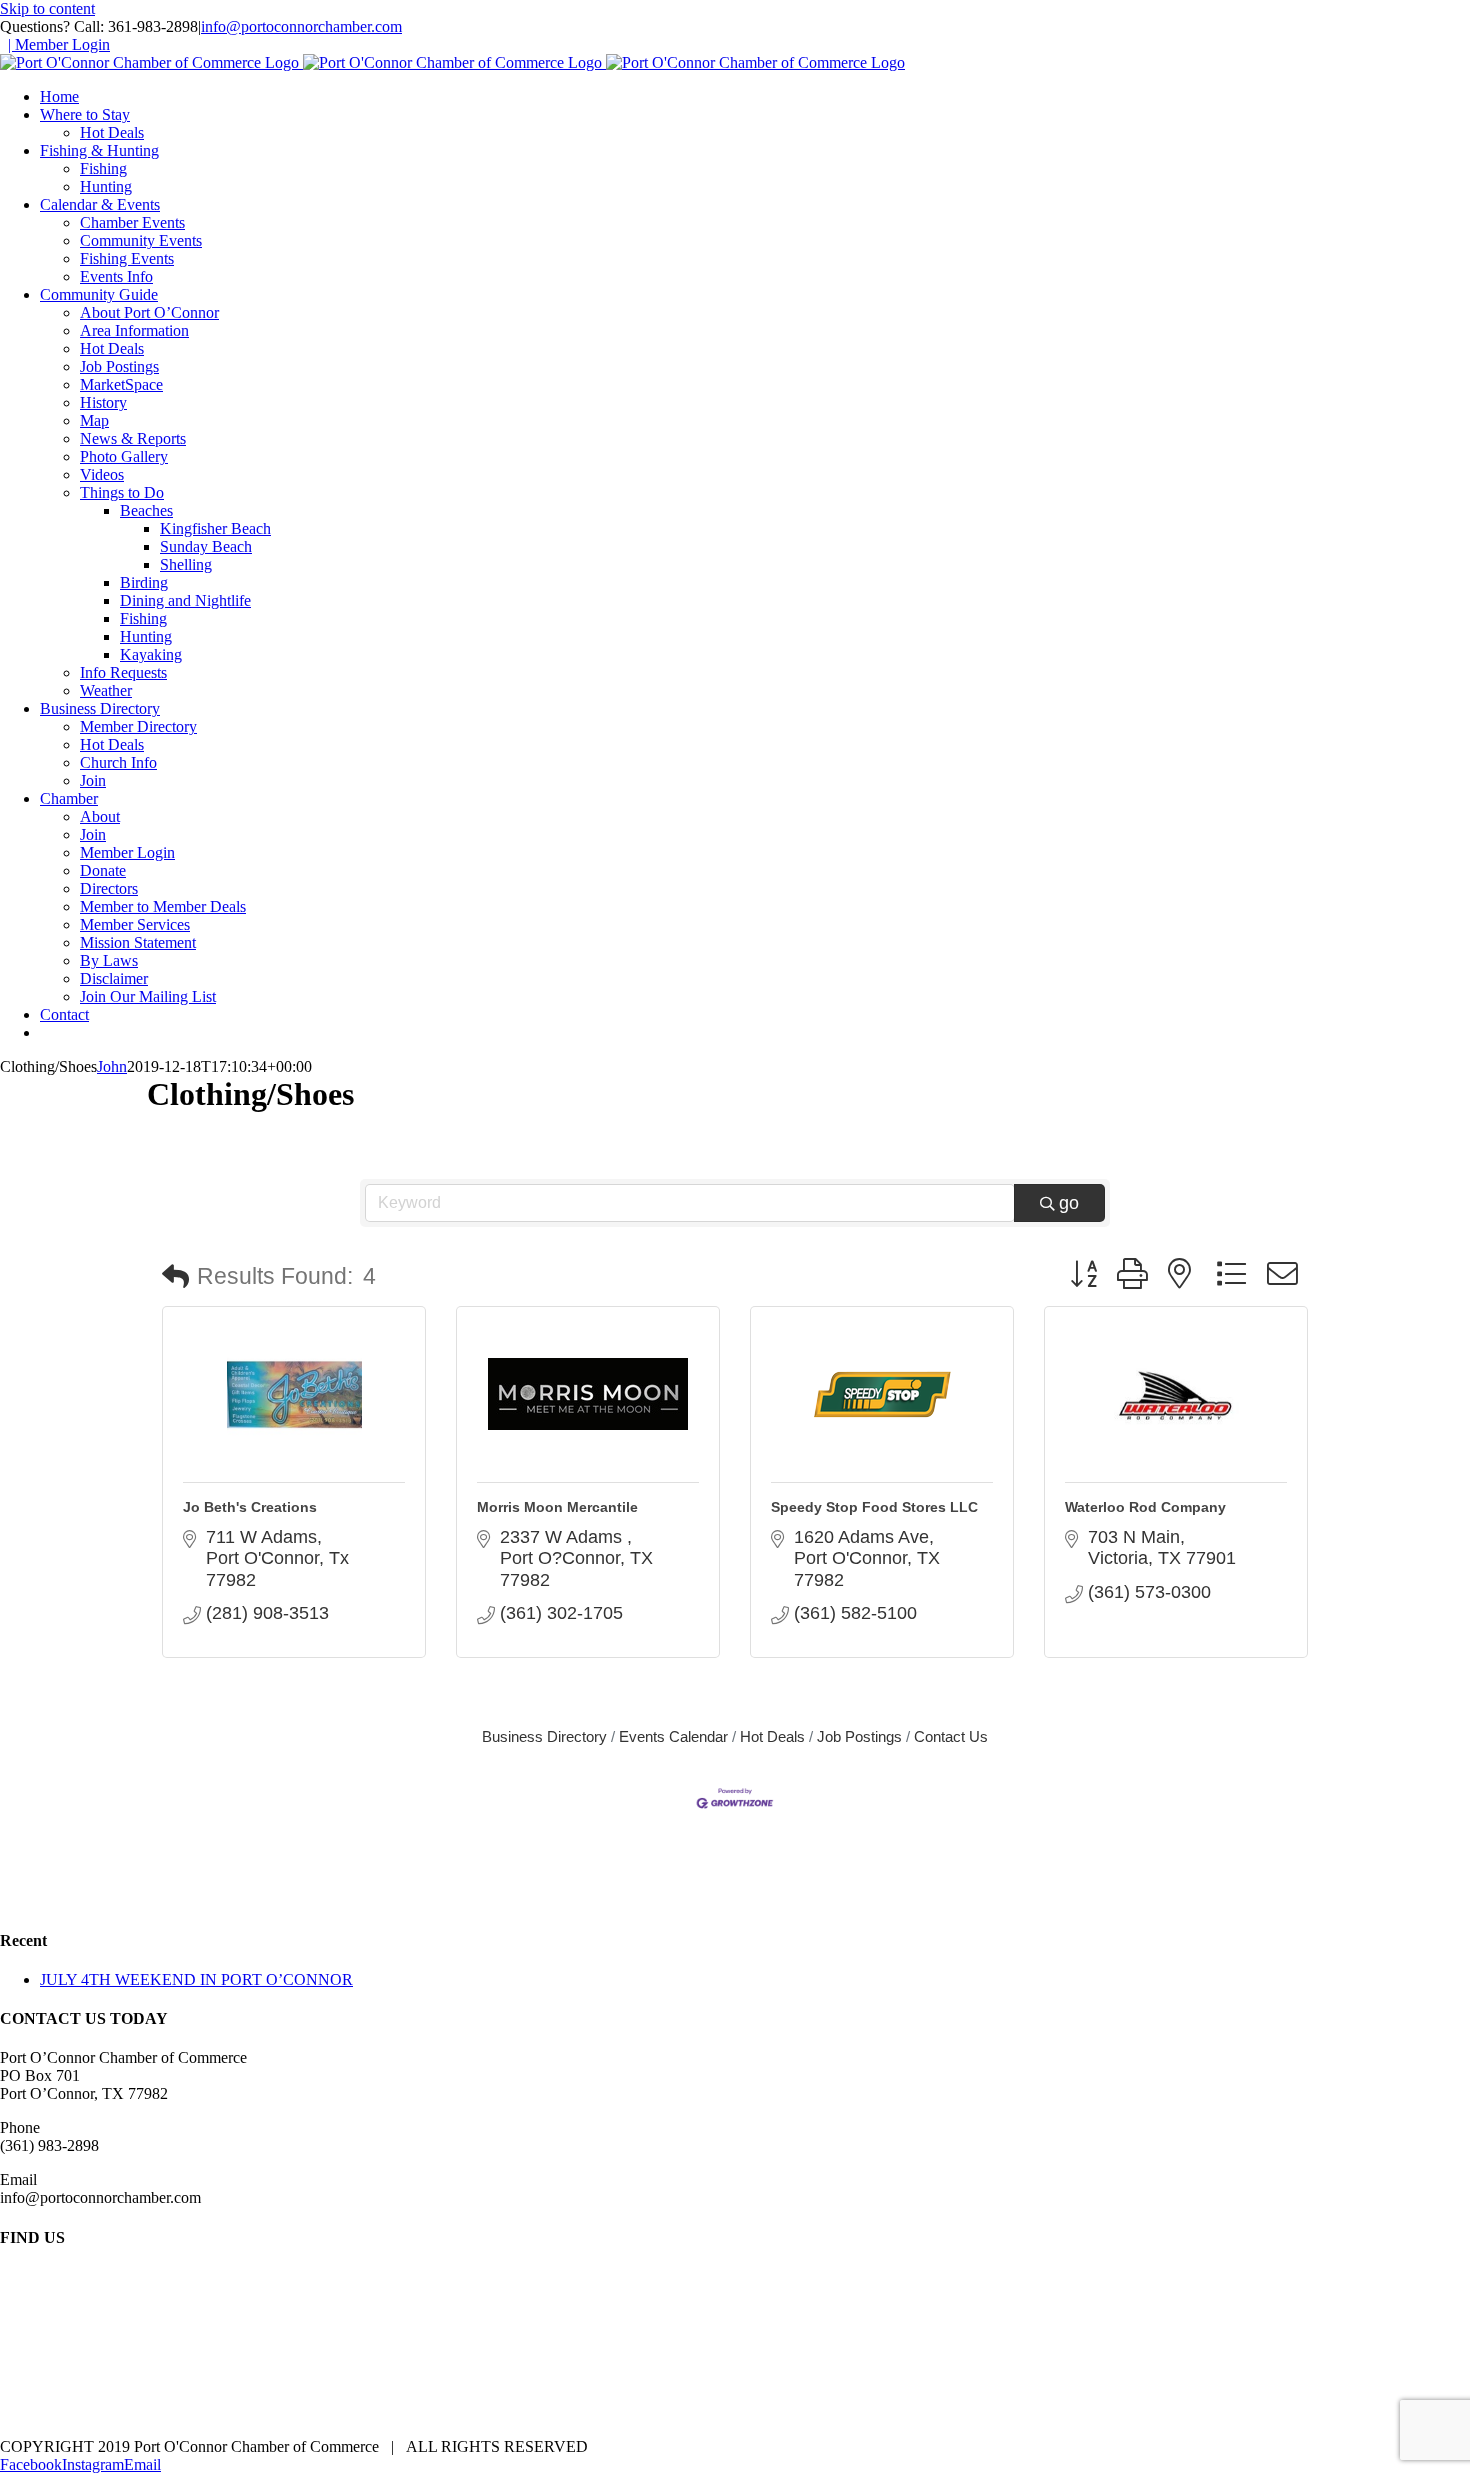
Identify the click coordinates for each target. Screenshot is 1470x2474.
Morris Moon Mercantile (557, 1507)
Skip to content (47, 8)
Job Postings (859, 1736)
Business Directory (544, 1736)
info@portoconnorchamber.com (301, 26)
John (112, 1066)
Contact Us (951, 1736)
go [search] (1069, 1203)
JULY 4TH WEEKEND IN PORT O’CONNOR (196, 1979)
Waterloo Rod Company (1145, 1507)
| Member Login (59, 44)
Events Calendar (673, 1736)
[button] (175, 1277)
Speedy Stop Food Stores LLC (874, 1507)
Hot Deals (772, 1736)
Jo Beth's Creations (250, 1507)
